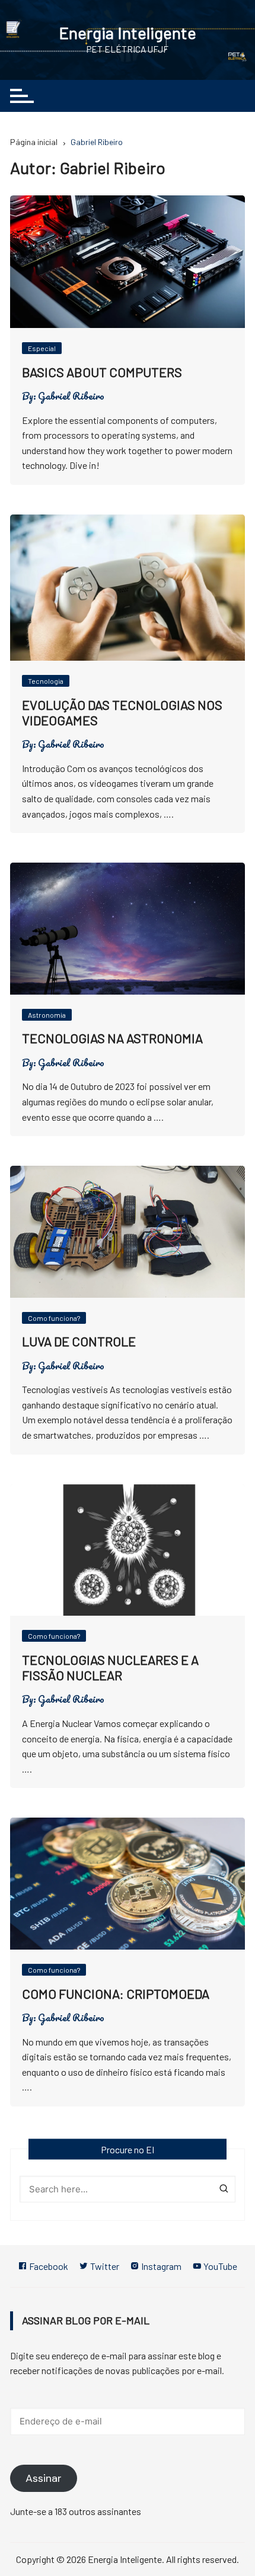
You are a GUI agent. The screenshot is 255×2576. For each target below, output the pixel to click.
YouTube (219, 2266)
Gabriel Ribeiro (71, 396)
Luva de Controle (79, 1341)
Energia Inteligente (128, 33)
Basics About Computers (102, 372)
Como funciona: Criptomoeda (116, 1993)
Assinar (44, 2478)
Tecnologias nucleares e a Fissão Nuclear (110, 1667)
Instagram (160, 2266)
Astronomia (47, 1015)
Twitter (104, 2266)
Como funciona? (54, 1318)
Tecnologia (46, 681)
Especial (42, 348)
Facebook (48, 2266)
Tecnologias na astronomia (112, 1038)
